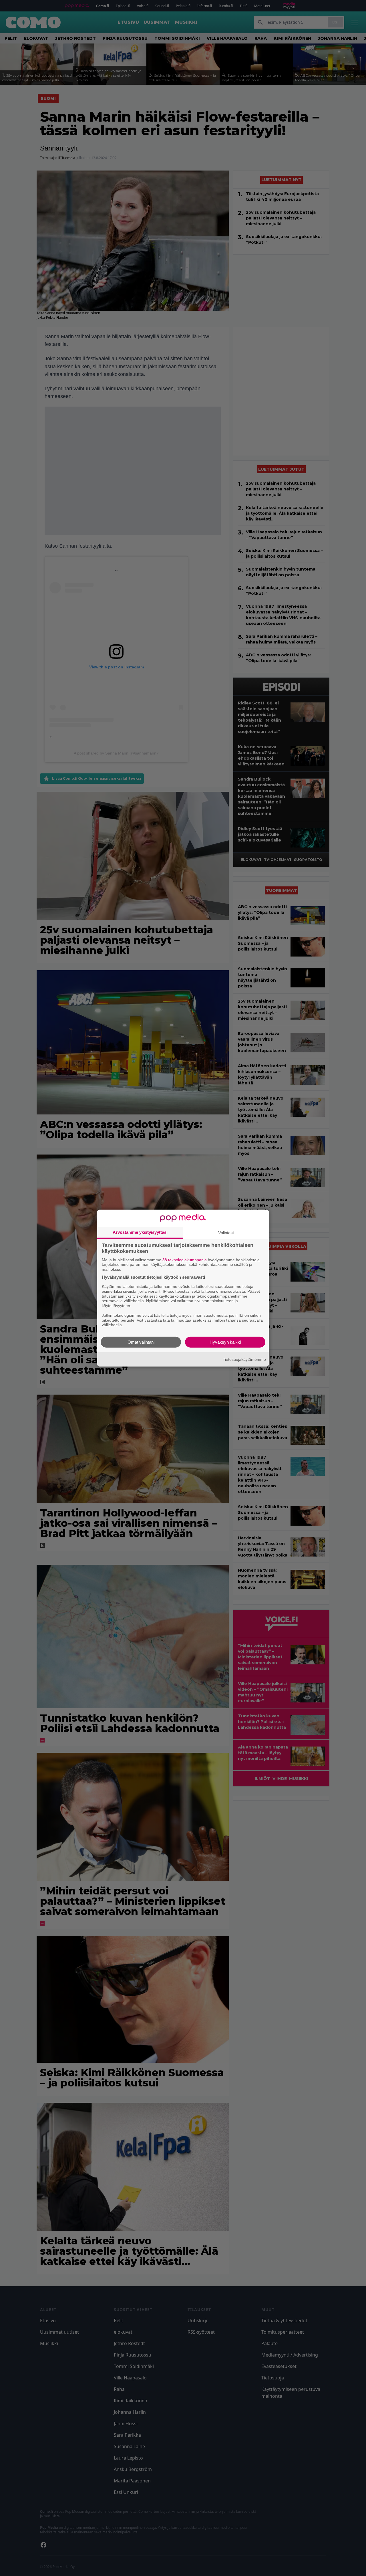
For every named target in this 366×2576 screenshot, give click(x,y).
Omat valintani (141, 1342)
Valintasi (226, 1232)
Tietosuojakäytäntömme (244, 1359)
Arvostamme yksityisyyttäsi (140, 1232)
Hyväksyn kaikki (225, 1342)
